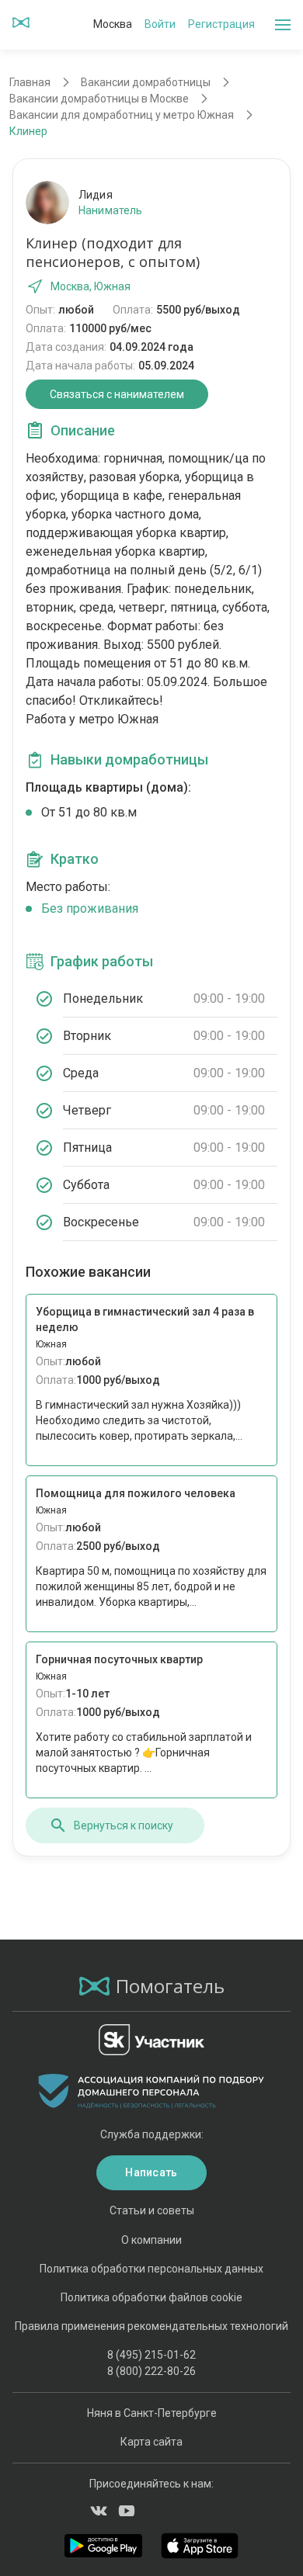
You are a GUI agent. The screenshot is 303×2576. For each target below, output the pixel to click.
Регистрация (221, 24)
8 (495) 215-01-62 (151, 2355)
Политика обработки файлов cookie (151, 2297)
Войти (160, 24)
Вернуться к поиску (124, 1825)
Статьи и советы (152, 2210)
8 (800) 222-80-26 (151, 2371)
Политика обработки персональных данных (151, 2269)
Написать (151, 2172)
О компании (151, 2240)
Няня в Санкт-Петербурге (152, 2413)
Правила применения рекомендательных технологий (151, 2326)
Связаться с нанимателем (117, 394)
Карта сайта (151, 2442)
